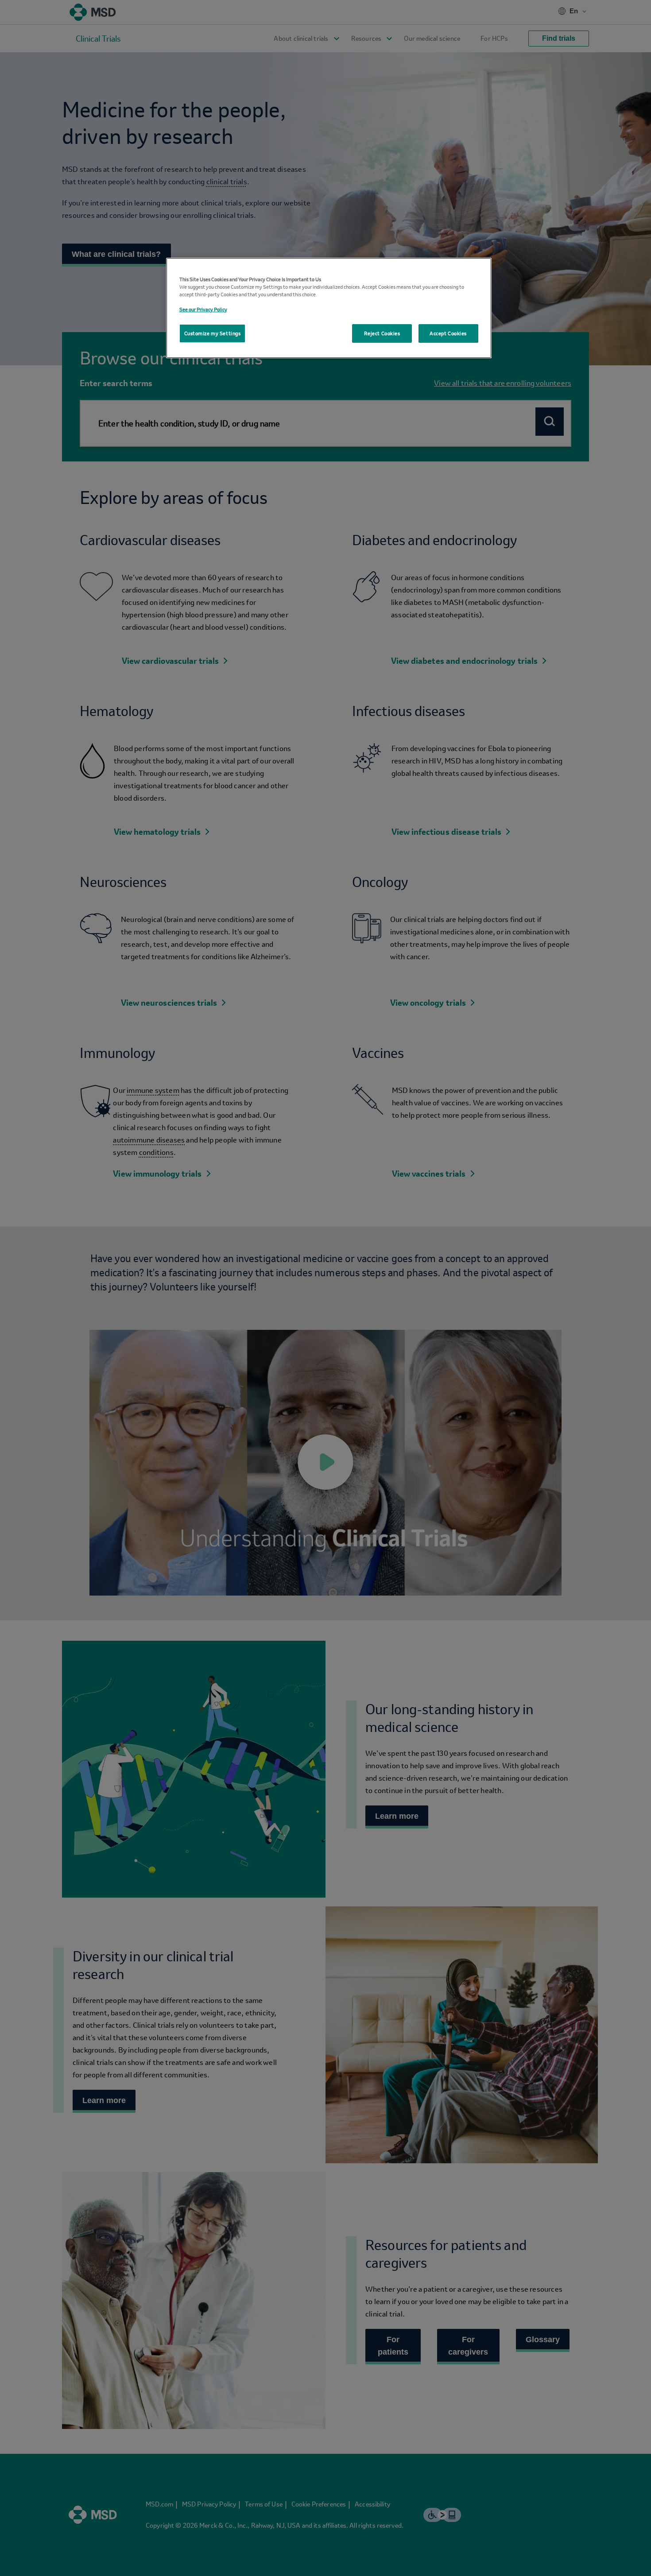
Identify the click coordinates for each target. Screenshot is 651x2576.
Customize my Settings (213, 333)
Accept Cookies (448, 333)
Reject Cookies (382, 333)
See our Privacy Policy (203, 309)
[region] (329, 308)
